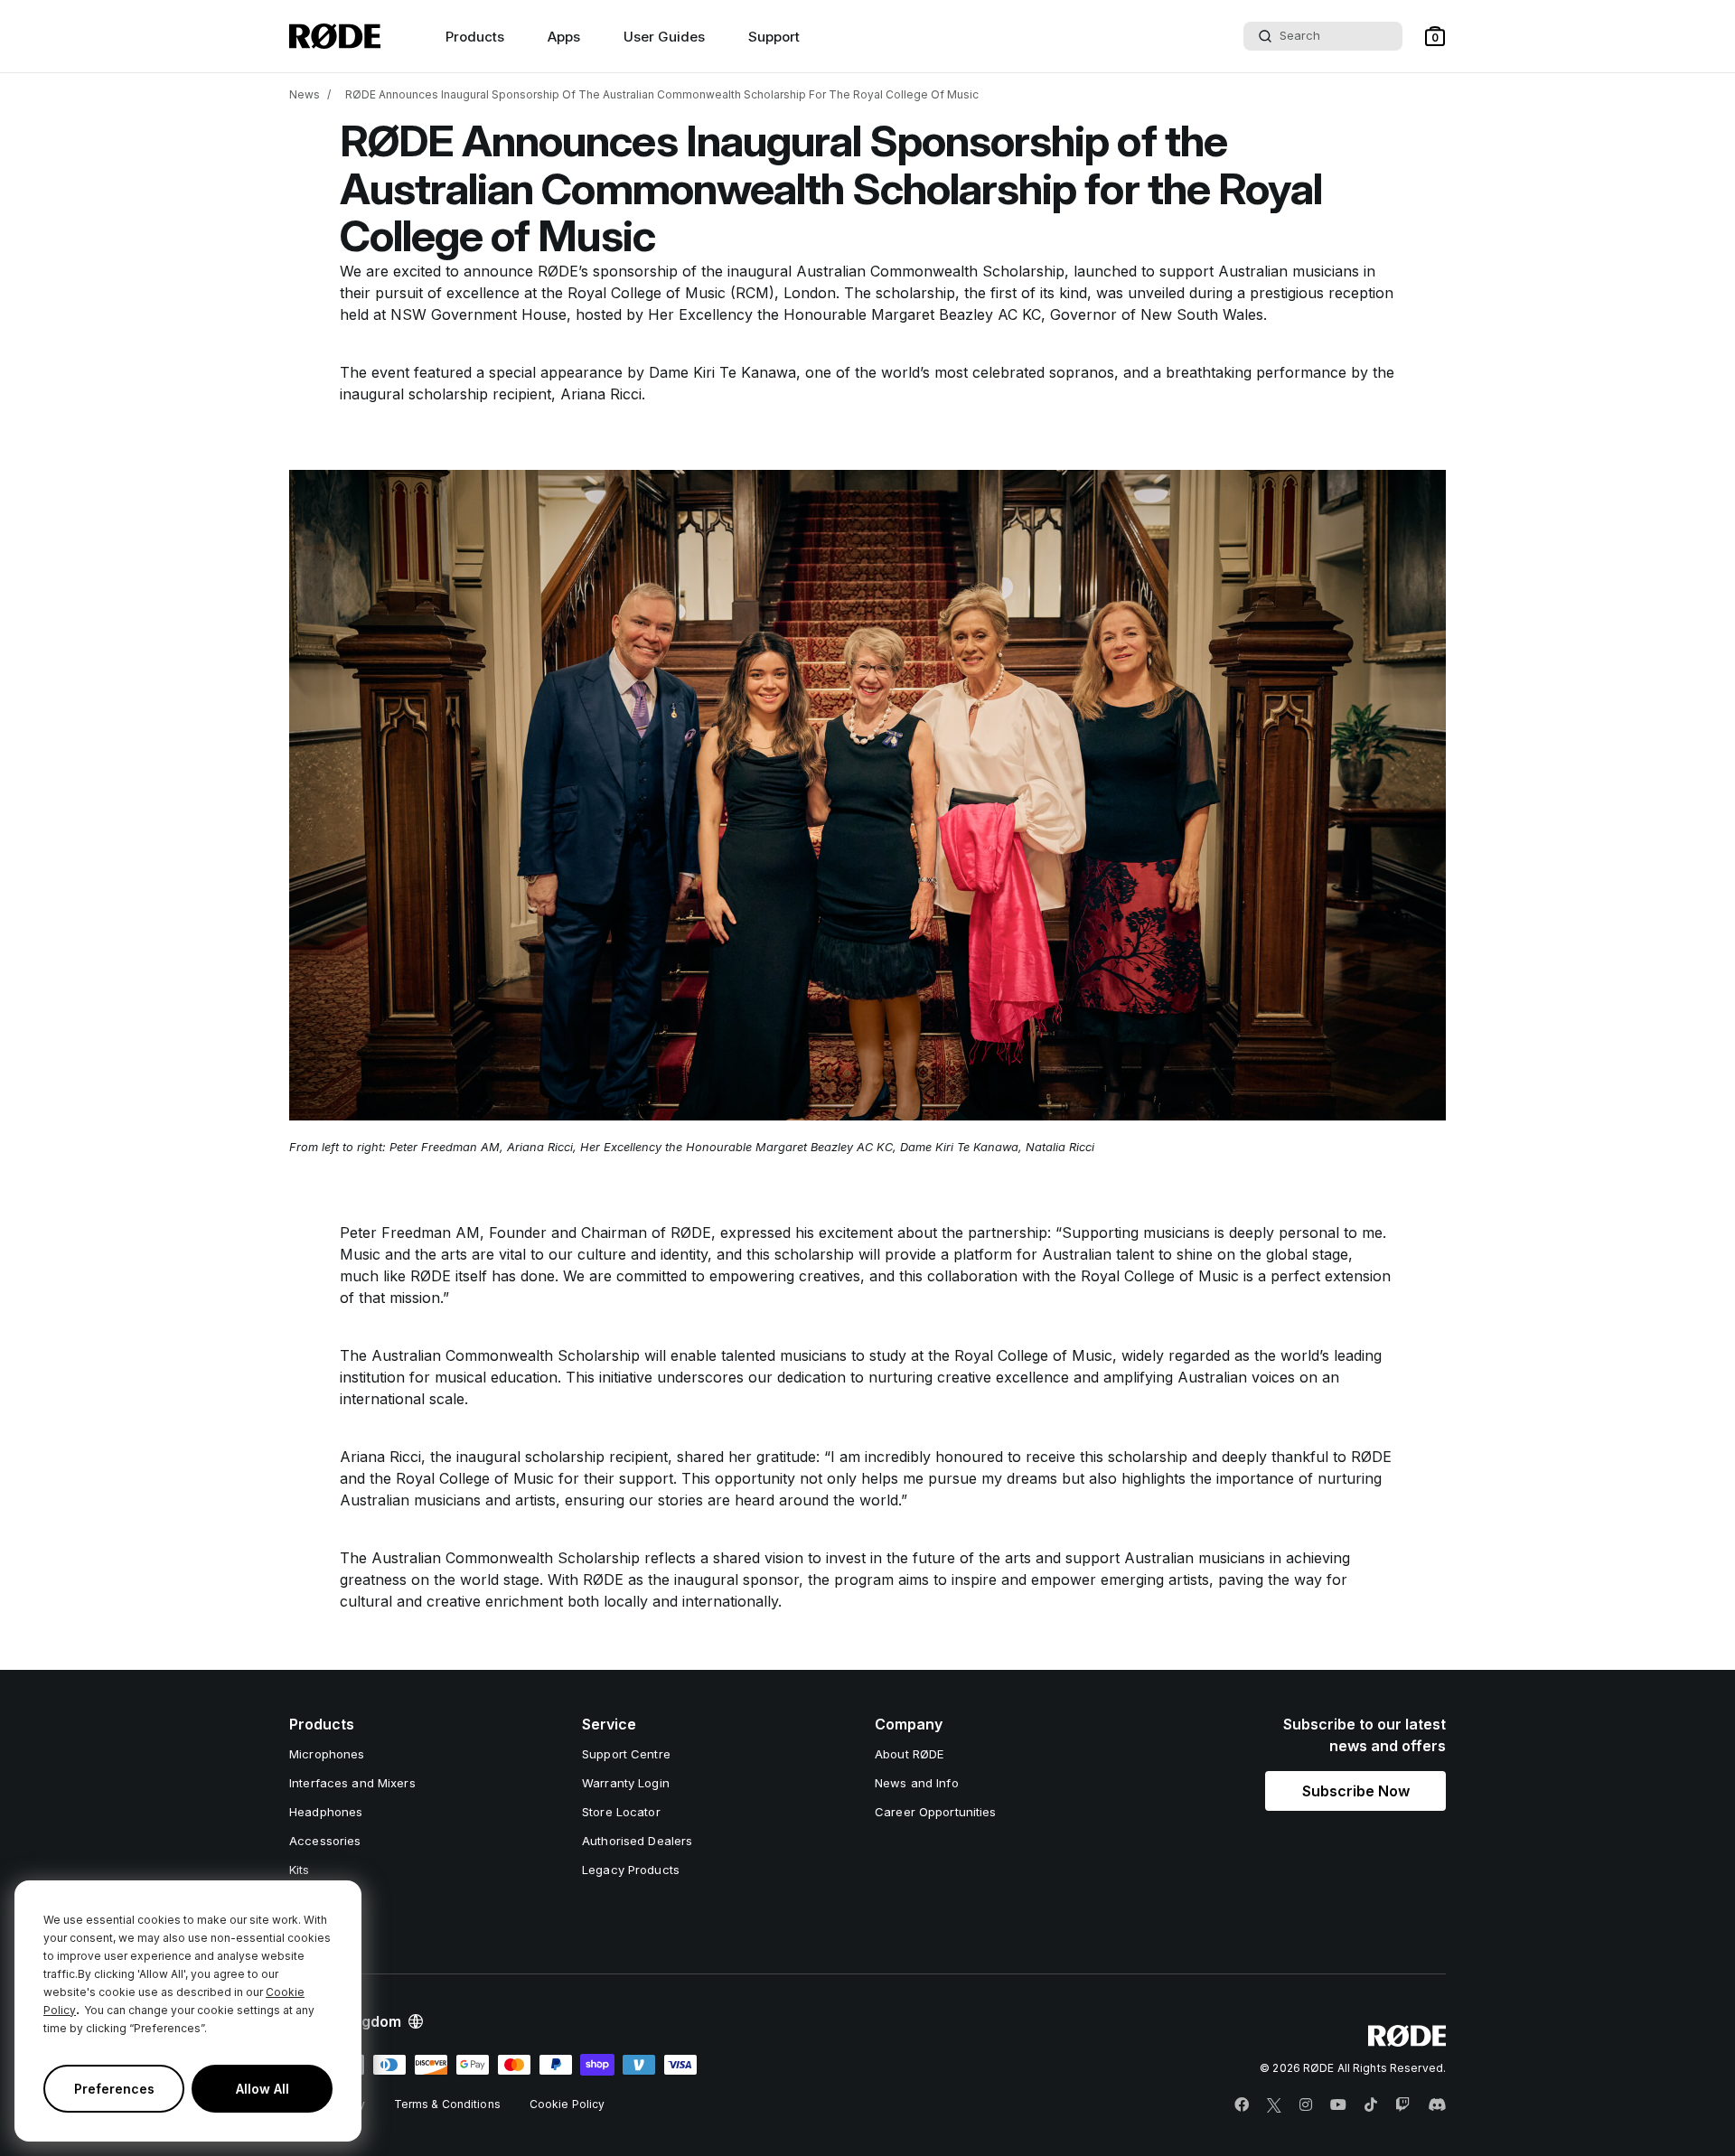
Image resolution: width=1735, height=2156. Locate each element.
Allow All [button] (263, 2089)
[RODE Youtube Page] (1338, 2105)
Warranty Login (626, 1783)
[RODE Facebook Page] (1242, 2105)
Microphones (327, 1754)
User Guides (664, 37)
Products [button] (475, 37)
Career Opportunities (936, 1812)
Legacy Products (631, 1870)
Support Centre (626, 1754)
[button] (1435, 36)
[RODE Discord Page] (1437, 2105)
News (305, 94)
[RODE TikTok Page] (1371, 2105)
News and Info (917, 1783)
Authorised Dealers (637, 1841)
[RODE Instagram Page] (1306, 2105)
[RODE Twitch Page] (1402, 2105)
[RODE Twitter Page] (1274, 2105)
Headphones (326, 1812)
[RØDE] (335, 36)
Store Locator (621, 1812)
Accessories (325, 1841)
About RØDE (909, 1754)
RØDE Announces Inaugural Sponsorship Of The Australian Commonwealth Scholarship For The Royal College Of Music (662, 94)
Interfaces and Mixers (352, 1783)
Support (774, 37)
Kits (300, 1870)
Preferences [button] (114, 2089)
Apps (564, 37)
